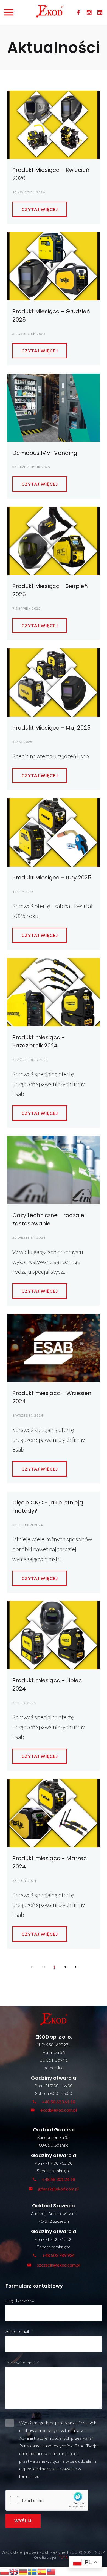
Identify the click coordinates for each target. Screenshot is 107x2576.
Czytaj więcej (40, 209)
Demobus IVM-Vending (45, 453)
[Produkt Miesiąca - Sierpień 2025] (53, 541)
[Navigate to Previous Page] (43, 1967)
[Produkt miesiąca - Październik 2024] (53, 992)
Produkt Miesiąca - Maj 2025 (51, 728)
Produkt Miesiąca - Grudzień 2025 (51, 316)
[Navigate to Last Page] (76, 1967)
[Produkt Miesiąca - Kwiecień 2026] (53, 125)
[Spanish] (42, 2571)
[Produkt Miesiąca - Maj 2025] (53, 682)
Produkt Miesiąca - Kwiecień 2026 (51, 174)
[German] (23, 2571)
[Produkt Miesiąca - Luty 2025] (53, 832)
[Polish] (5, 2571)
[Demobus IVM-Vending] (53, 408)
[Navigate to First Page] (32, 1967)
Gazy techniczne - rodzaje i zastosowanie (50, 1219)
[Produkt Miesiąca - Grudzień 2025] (53, 266)
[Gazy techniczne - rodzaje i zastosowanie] (53, 1170)
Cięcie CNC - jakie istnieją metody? (48, 1507)
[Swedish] (33, 2571)
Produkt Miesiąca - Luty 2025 (52, 878)
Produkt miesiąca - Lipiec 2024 (47, 1684)
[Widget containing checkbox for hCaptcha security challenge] (47, 2500)
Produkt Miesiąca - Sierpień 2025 (50, 590)
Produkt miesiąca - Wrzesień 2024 (52, 1397)
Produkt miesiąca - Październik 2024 (39, 1041)
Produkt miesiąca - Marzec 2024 (50, 1862)
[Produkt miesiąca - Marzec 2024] (53, 1813)
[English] (14, 2571)
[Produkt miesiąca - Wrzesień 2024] (53, 1348)
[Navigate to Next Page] (65, 1967)
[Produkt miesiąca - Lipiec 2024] (53, 1635)
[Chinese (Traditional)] (51, 2571)
